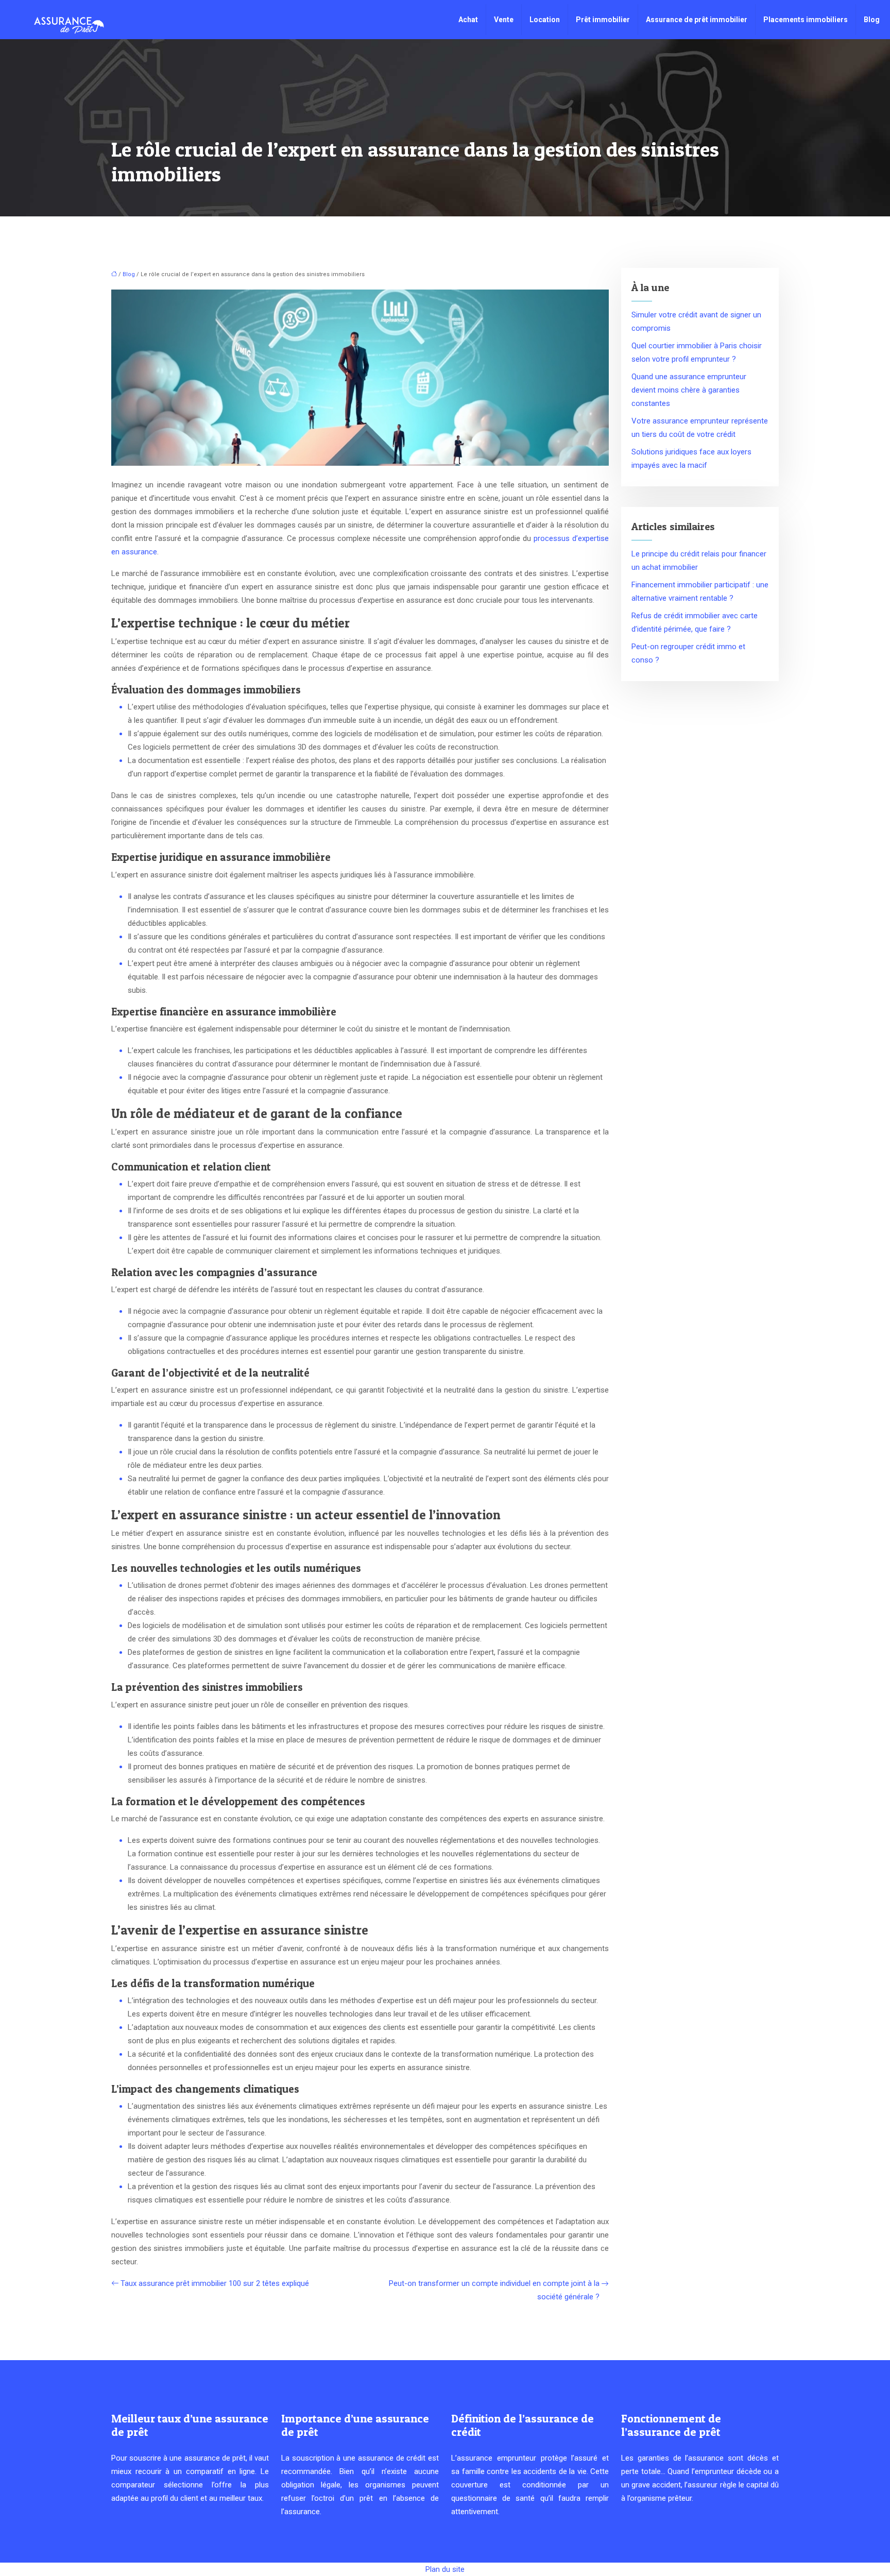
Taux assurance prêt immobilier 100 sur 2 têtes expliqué (215, 2283)
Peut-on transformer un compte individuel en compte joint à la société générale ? (494, 2290)
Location (545, 20)
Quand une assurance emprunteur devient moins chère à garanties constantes (689, 390)
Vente (504, 20)
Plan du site (445, 2569)
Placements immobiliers (806, 20)
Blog (872, 20)
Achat (468, 20)
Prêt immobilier (603, 20)
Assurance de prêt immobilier (697, 20)
